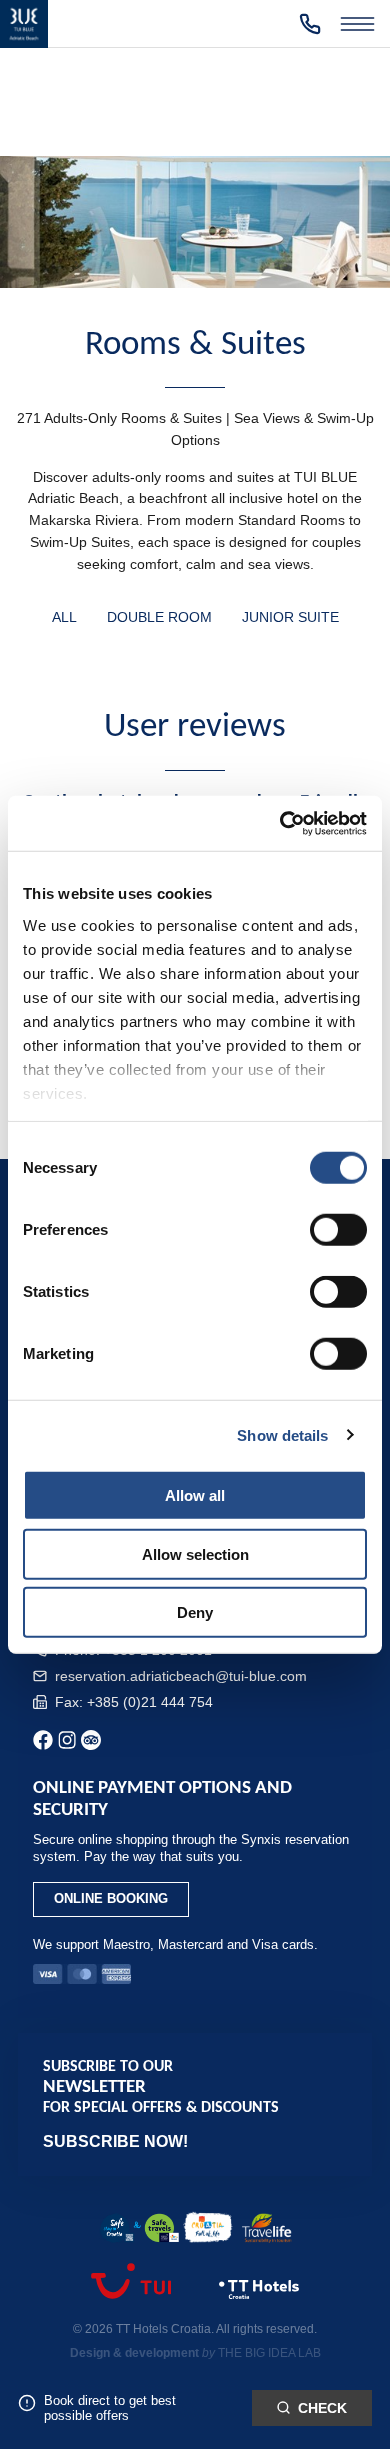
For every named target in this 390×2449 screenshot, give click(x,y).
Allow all (195, 1495)
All (64, 617)
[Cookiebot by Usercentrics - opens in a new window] (280, 823)
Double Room (159, 617)
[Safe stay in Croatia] (139, 2230)
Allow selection (195, 1553)
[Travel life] (267, 2230)
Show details (282, 1434)
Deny (195, 1612)
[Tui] (131, 2292)
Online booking (111, 1898)
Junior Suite (290, 617)
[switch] (338, 1230)
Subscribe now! (115, 2141)
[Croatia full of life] (208, 2229)
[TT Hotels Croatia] (259, 2301)
